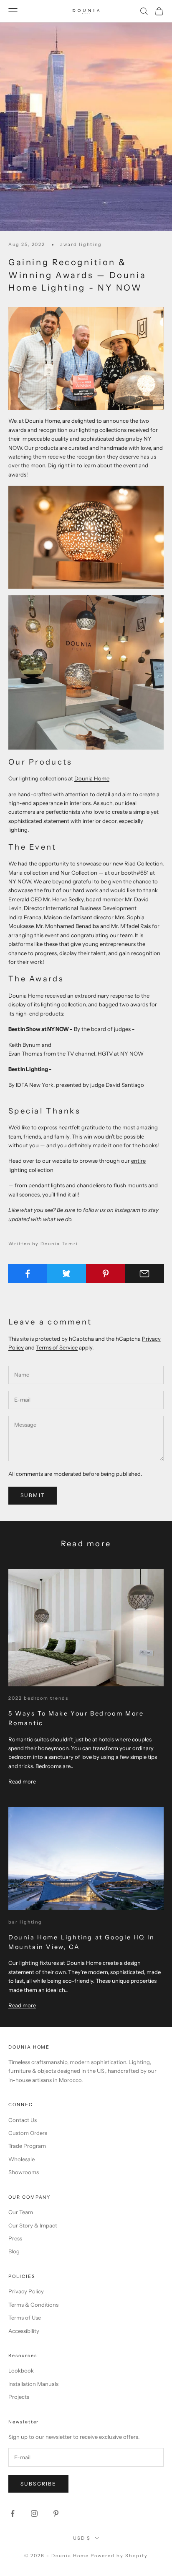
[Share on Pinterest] (106, 1274)
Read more (22, 1781)
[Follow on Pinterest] (56, 2513)
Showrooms (24, 2172)
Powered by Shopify (119, 2556)
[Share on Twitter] (66, 1274)
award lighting (81, 245)
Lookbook (21, 2370)
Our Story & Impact (33, 2225)
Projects (19, 2397)
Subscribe (38, 2484)
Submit (33, 1495)
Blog (14, 2251)
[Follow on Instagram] (34, 2513)
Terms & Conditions (33, 2305)
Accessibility (24, 2331)
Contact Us (23, 2120)
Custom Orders (28, 2133)
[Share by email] (144, 1274)
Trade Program (27, 2146)
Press (15, 2238)
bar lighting (25, 1922)
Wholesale (21, 2159)
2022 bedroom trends (38, 1698)
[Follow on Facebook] (13, 2513)
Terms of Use (25, 2318)
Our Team (21, 2212)
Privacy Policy (26, 2291)
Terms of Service (57, 1347)
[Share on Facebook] (28, 1274)
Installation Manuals (33, 2384)
